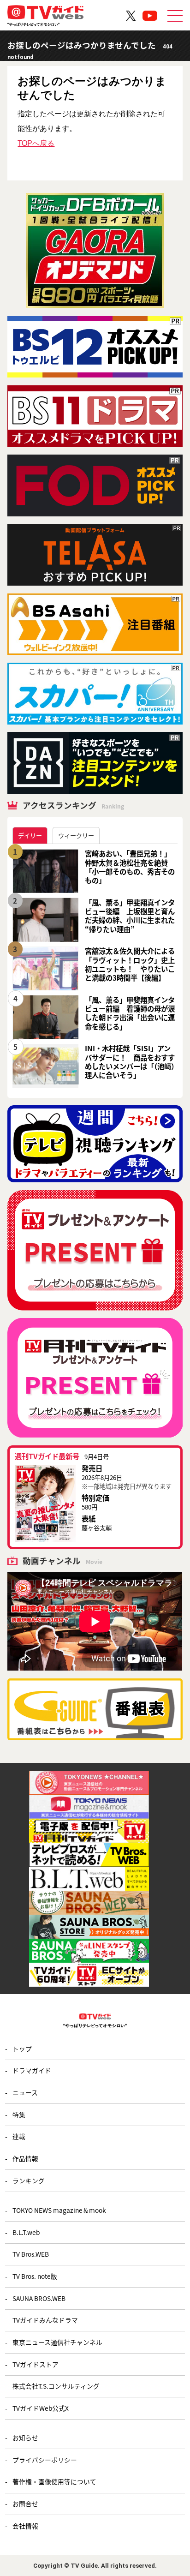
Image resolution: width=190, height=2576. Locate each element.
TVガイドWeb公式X (41, 2408)
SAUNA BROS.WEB (39, 2298)
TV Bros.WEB (31, 2254)
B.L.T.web (26, 2232)
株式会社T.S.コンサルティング (56, 2386)
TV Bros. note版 (35, 2276)
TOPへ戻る (36, 143)
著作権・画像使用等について (54, 2481)
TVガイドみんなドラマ (45, 2320)
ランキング (29, 2181)
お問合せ (25, 2504)
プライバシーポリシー (45, 2460)
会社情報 (25, 2526)
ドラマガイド (32, 2070)
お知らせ (25, 2438)
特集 (19, 2115)
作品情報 (25, 2158)
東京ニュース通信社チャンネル (57, 2342)
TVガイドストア (36, 2364)
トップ (22, 2049)
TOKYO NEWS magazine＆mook (59, 2210)
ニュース (25, 2092)
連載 (19, 2136)
